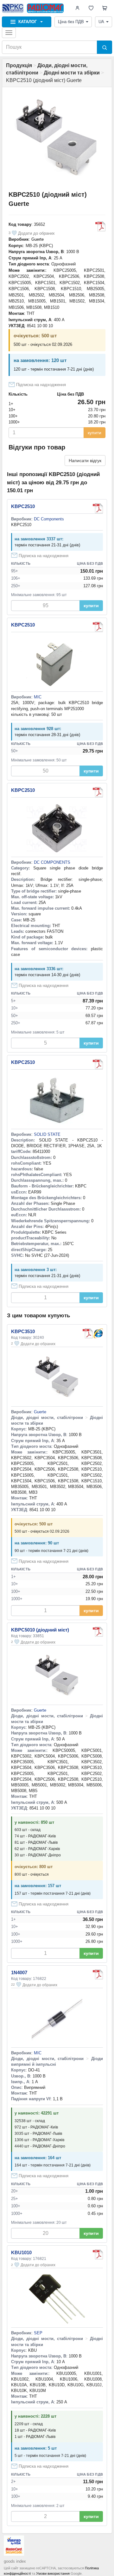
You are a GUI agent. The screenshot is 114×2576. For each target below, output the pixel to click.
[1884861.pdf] (98, 1064)
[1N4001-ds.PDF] (98, 1975)
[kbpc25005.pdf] (98, 792)
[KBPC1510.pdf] (100, 226)
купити (95, 433)
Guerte (38, 239)
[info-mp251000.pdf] (98, 627)
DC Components (49, 519)
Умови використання (53, 2573)
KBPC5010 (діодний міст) (40, 1630)
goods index (15, 2561)
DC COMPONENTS (52, 862)
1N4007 (19, 1972)
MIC (38, 697)
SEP (38, 2333)
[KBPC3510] (98, 1333)
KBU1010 (21, 2252)
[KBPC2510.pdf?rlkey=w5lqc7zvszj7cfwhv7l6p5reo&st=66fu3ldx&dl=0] (98, 508)
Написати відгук (85, 461)
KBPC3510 (23, 1331)
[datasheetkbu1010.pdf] (98, 2255)
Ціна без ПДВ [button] (71, 22)
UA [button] (101, 22)
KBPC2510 (23, 506)
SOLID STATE (47, 1134)
